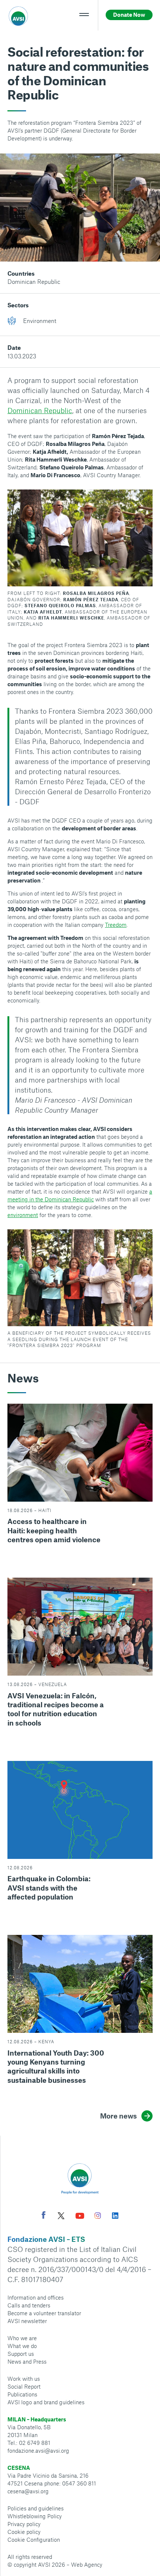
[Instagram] (98, 2217)
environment (23, 1215)
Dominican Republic (34, 281)
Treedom (116, 925)
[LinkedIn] (115, 2217)
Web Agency (87, 2564)
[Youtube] (80, 2217)
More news (119, 2116)
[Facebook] (44, 2216)
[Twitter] (61, 2217)
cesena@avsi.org (28, 2491)
